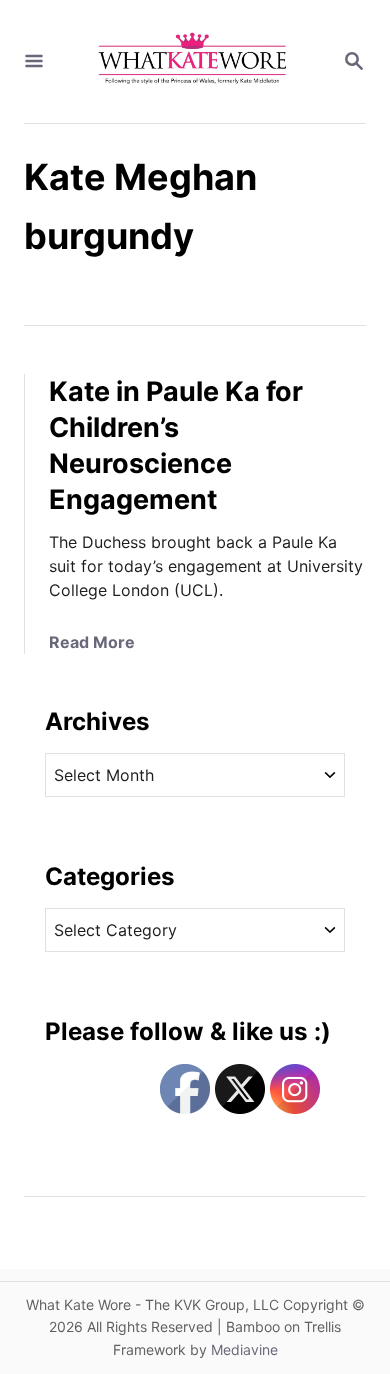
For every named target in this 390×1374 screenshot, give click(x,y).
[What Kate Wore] (193, 61)
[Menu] (34, 62)
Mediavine (244, 1349)
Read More (92, 642)
